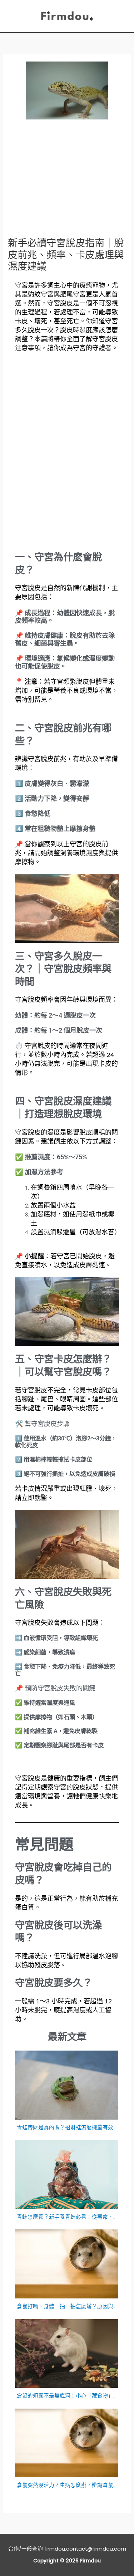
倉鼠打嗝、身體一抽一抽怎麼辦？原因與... (67, 2306)
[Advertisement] (67, 182)
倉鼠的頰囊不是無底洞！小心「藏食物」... (67, 2396)
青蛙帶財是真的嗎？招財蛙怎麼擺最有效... (67, 2127)
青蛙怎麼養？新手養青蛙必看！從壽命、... (67, 2217)
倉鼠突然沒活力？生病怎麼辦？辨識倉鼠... (67, 2485)
